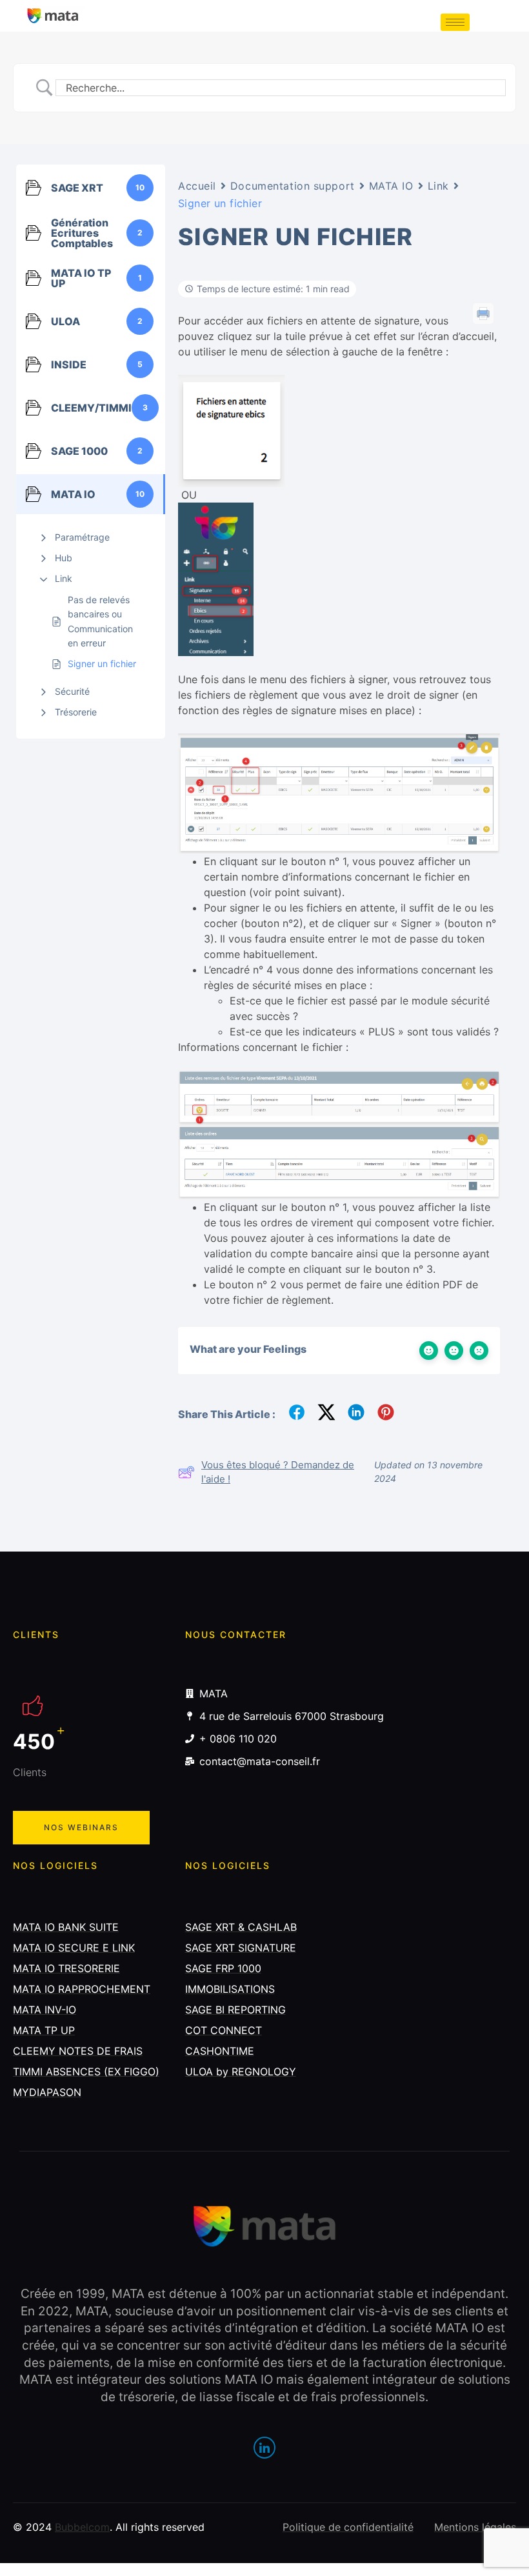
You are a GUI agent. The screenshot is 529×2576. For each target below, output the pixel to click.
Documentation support (293, 186)
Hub (64, 558)
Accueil (197, 186)
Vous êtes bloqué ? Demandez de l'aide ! (278, 1472)
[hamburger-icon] (455, 22)
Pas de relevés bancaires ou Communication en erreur (100, 621)
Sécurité (72, 691)
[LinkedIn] (264, 2448)
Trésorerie (76, 712)
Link (64, 578)
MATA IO (391, 186)
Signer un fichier (102, 664)
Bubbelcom (82, 2527)
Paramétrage (82, 537)
